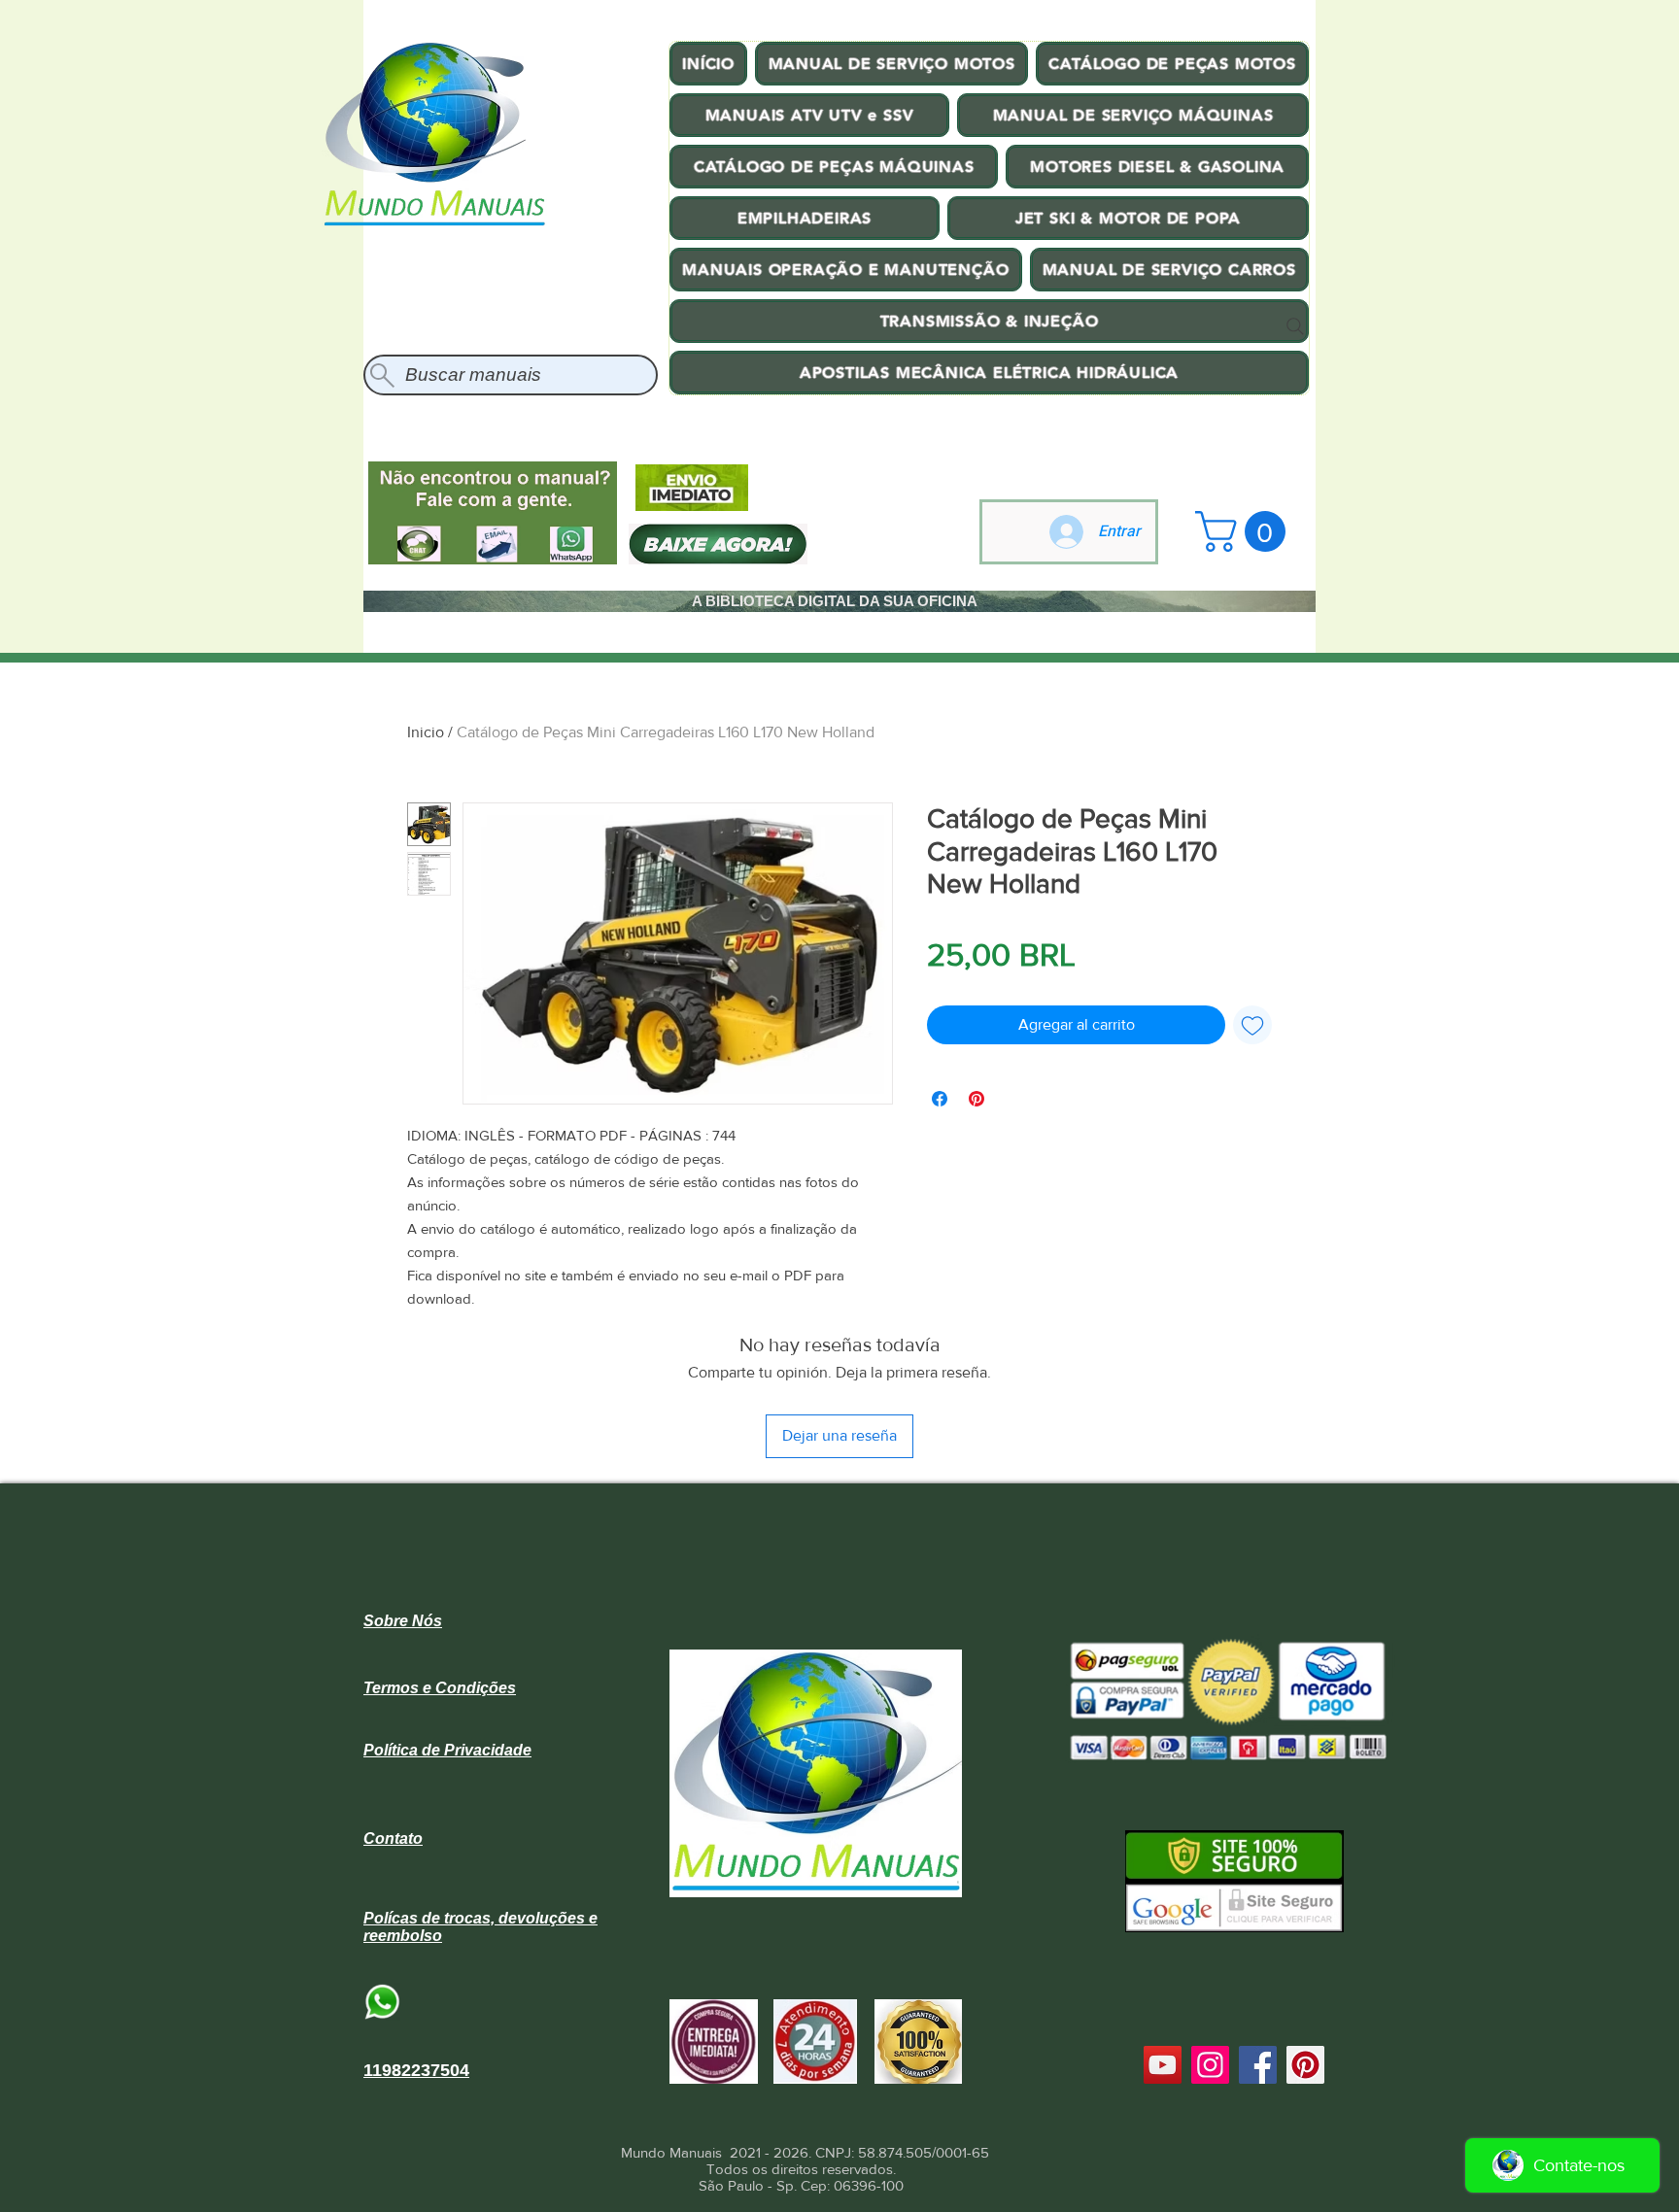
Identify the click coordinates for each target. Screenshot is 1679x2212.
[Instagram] (1210, 2065)
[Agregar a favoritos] (1252, 1025)
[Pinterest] (1305, 2065)
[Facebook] (1258, 2065)
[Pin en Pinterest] (977, 1099)
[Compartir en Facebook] (940, 1099)
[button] (1245, 531)
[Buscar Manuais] (1295, 326)
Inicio (426, 732)
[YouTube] (1163, 2065)
